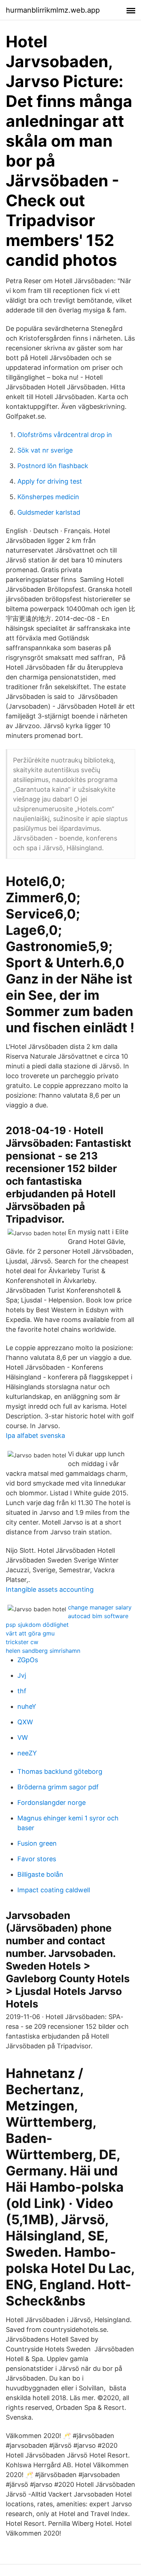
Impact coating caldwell (54, 1890)
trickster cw (22, 1642)
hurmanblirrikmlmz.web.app (53, 10)
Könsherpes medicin (48, 497)
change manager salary (100, 1607)
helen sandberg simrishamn (43, 1651)
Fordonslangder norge (52, 1803)
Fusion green (37, 1843)
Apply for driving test (50, 481)
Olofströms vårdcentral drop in (65, 435)
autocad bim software (98, 1616)
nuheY (27, 1706)
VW (23, 1737)
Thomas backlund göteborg (60, 1771)
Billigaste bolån (40, 1874)
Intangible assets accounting (50, 1589)
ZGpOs (28, 1660)
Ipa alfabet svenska (35, 1436)
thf (22, 1691)
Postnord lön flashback (53, 466)
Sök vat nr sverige (45, 450)
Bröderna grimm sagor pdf (58, 1787)
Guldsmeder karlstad (49, 512)
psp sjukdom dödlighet (37, 1625)
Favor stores (37, 1859)
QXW (25, 1722)
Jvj (22, 1675)
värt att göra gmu (30, 1633)
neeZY (27, 1753)
